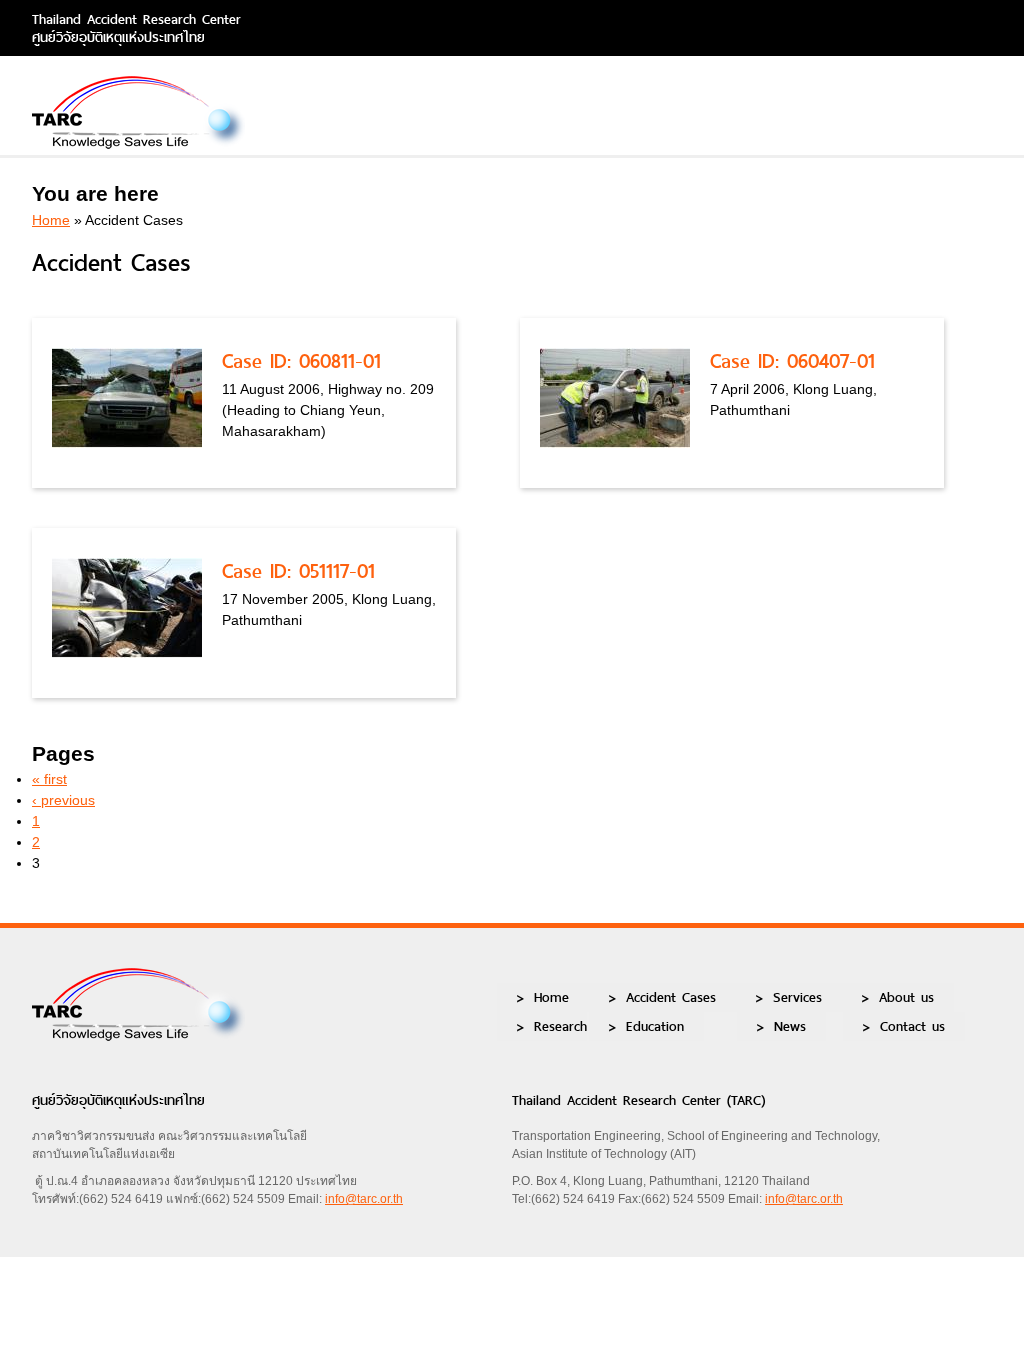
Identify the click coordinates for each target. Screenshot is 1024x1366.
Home (51, 220)
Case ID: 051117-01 (298, 571)
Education (655, 1026)
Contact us (912, 1026)
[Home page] (138, 144)
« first (49, 779)
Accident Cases (671, 997)
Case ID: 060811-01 (301, 361)
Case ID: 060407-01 (792, 361)
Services (797, 997)
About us (906, 997)
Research (560, 1026)
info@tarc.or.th (364, 1199)
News (790, 1026)
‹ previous (63, 800)
